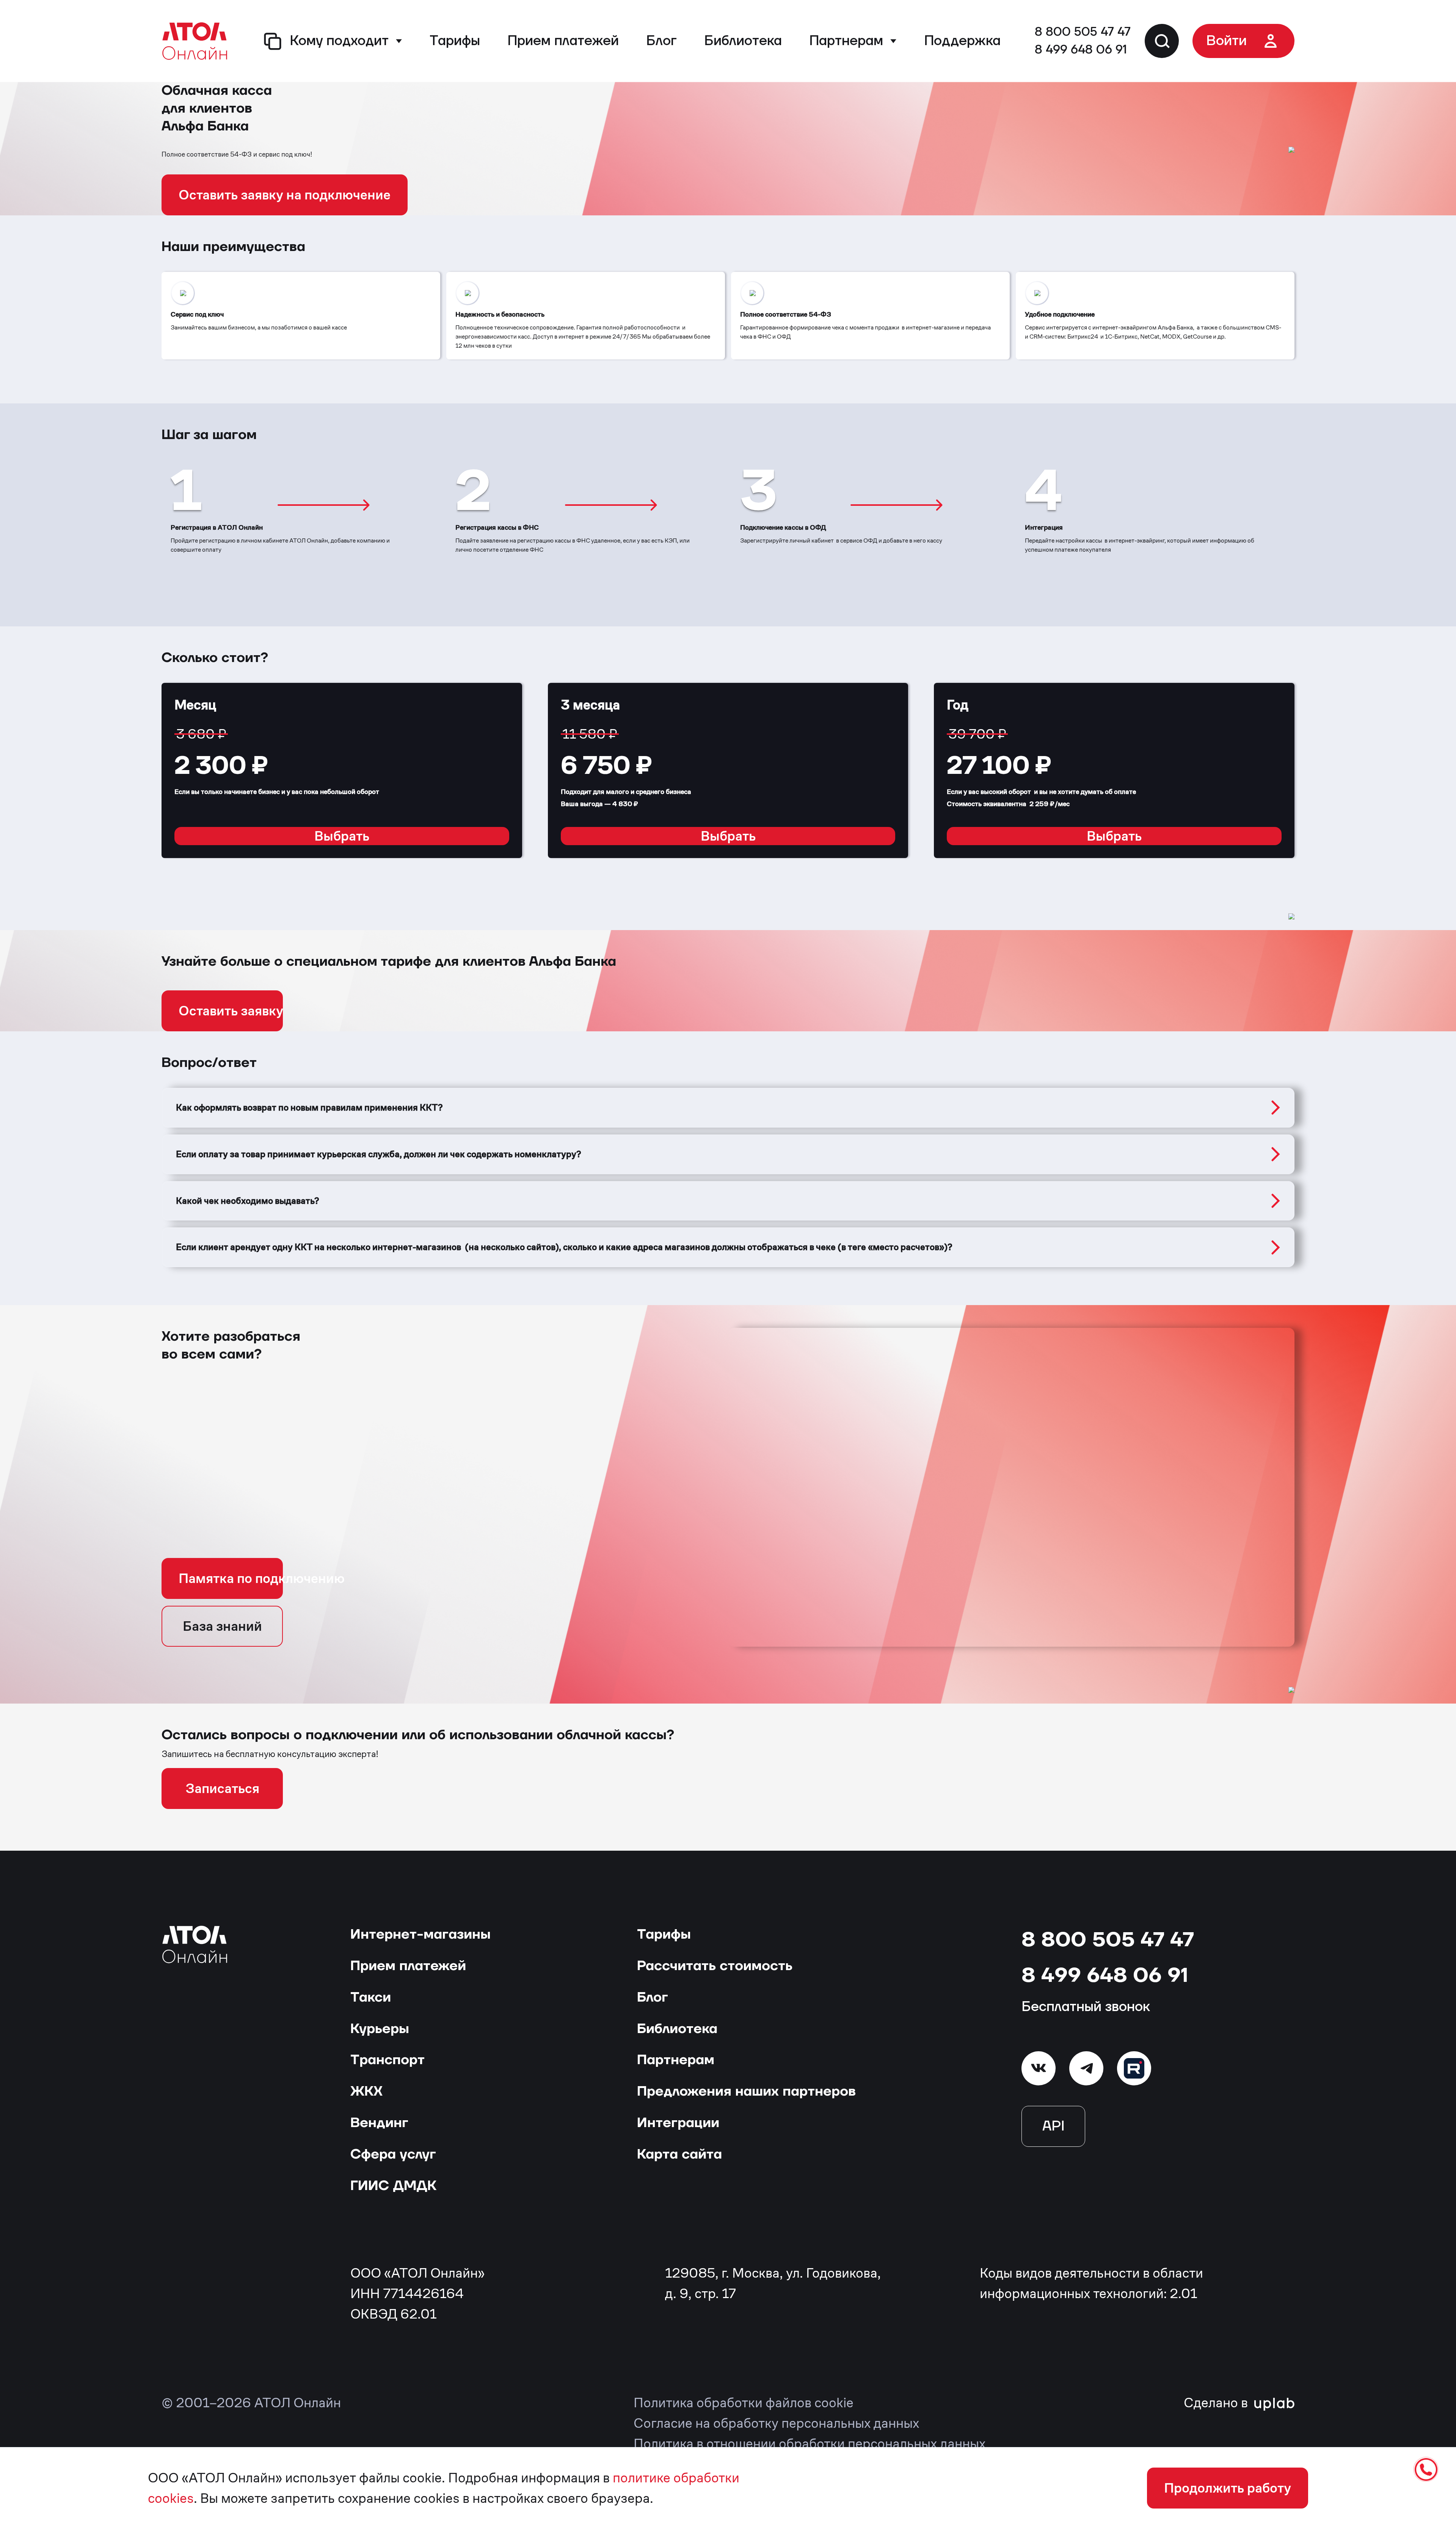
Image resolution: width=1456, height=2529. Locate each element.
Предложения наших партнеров (746, 2091)
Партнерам (846, 41)
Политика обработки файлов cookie (744, 2403)
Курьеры (380, 2029)
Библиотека (743, 41)
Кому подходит (339, 41)
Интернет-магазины (420, 1934)
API (1053, 2126)
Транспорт (388, 2060)
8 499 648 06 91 (1081, 50)
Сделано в (1217, 2403)
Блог (661, 41)
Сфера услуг (393, 2154)
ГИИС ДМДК (393, 2186)
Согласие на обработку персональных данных (776, 2423)
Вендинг (379, 2123)
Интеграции (678, 2123)
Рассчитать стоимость (715, 1966)
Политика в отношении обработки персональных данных (810, 2443)
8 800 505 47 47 (1083, 32)
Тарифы (455, 41)
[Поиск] (1162, 41)
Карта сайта (679, 2154)
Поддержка (962, 41)
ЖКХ (366, 2091)
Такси (371, 1997)
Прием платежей (563, 41)
